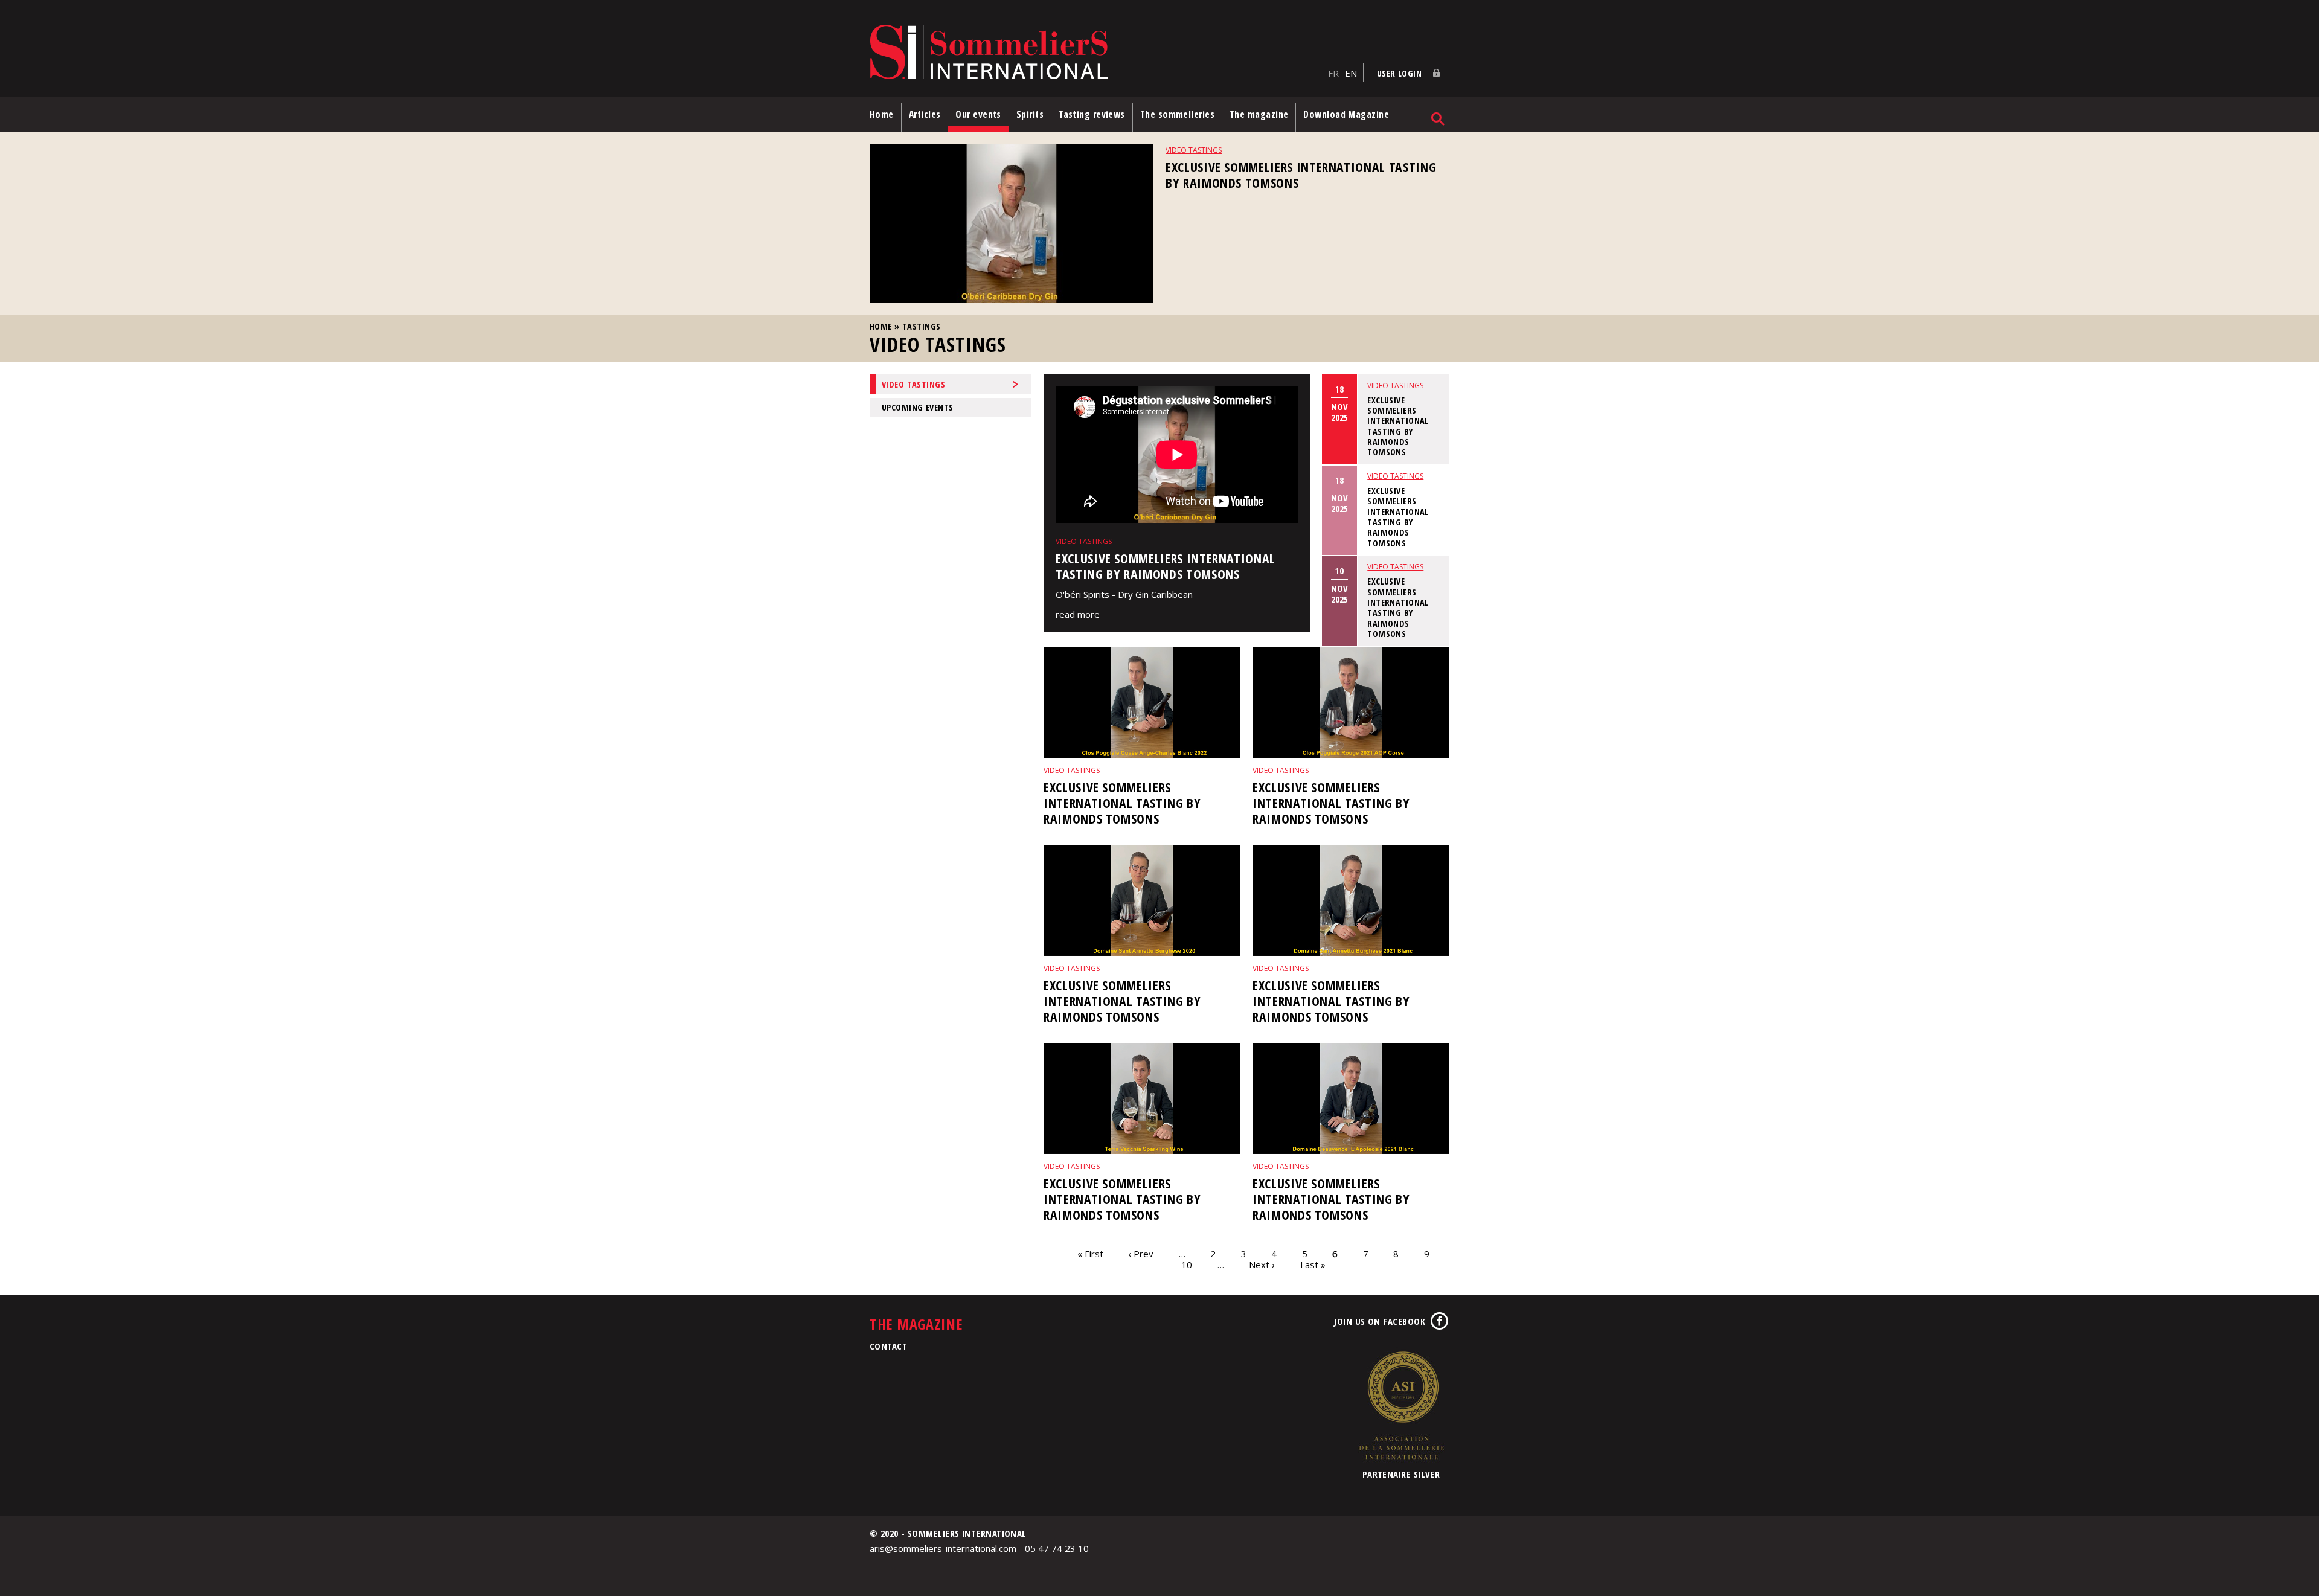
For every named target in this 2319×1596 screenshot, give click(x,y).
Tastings (921, 326)
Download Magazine (1346, 114)
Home (882, 114)
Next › (1262, 1264)
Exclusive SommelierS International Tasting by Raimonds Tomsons (1301, 175)
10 (1187, 1264)
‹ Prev (1141, 1254)
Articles (925, 114)
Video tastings (1194, 150)
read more (1078, 614)
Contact (888, 1346)
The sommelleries (1177, 114)
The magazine (1259, 114)
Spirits (1030, 114)
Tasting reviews (1092, 114)
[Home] (1096, 53)
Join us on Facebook (1380, 1321)
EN (1351, 73)
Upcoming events (917, 407)
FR (1333, 73)
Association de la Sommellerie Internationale (1401, 1405)
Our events (978, 114)
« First (1090, 1254)
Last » (1313, 1264)
